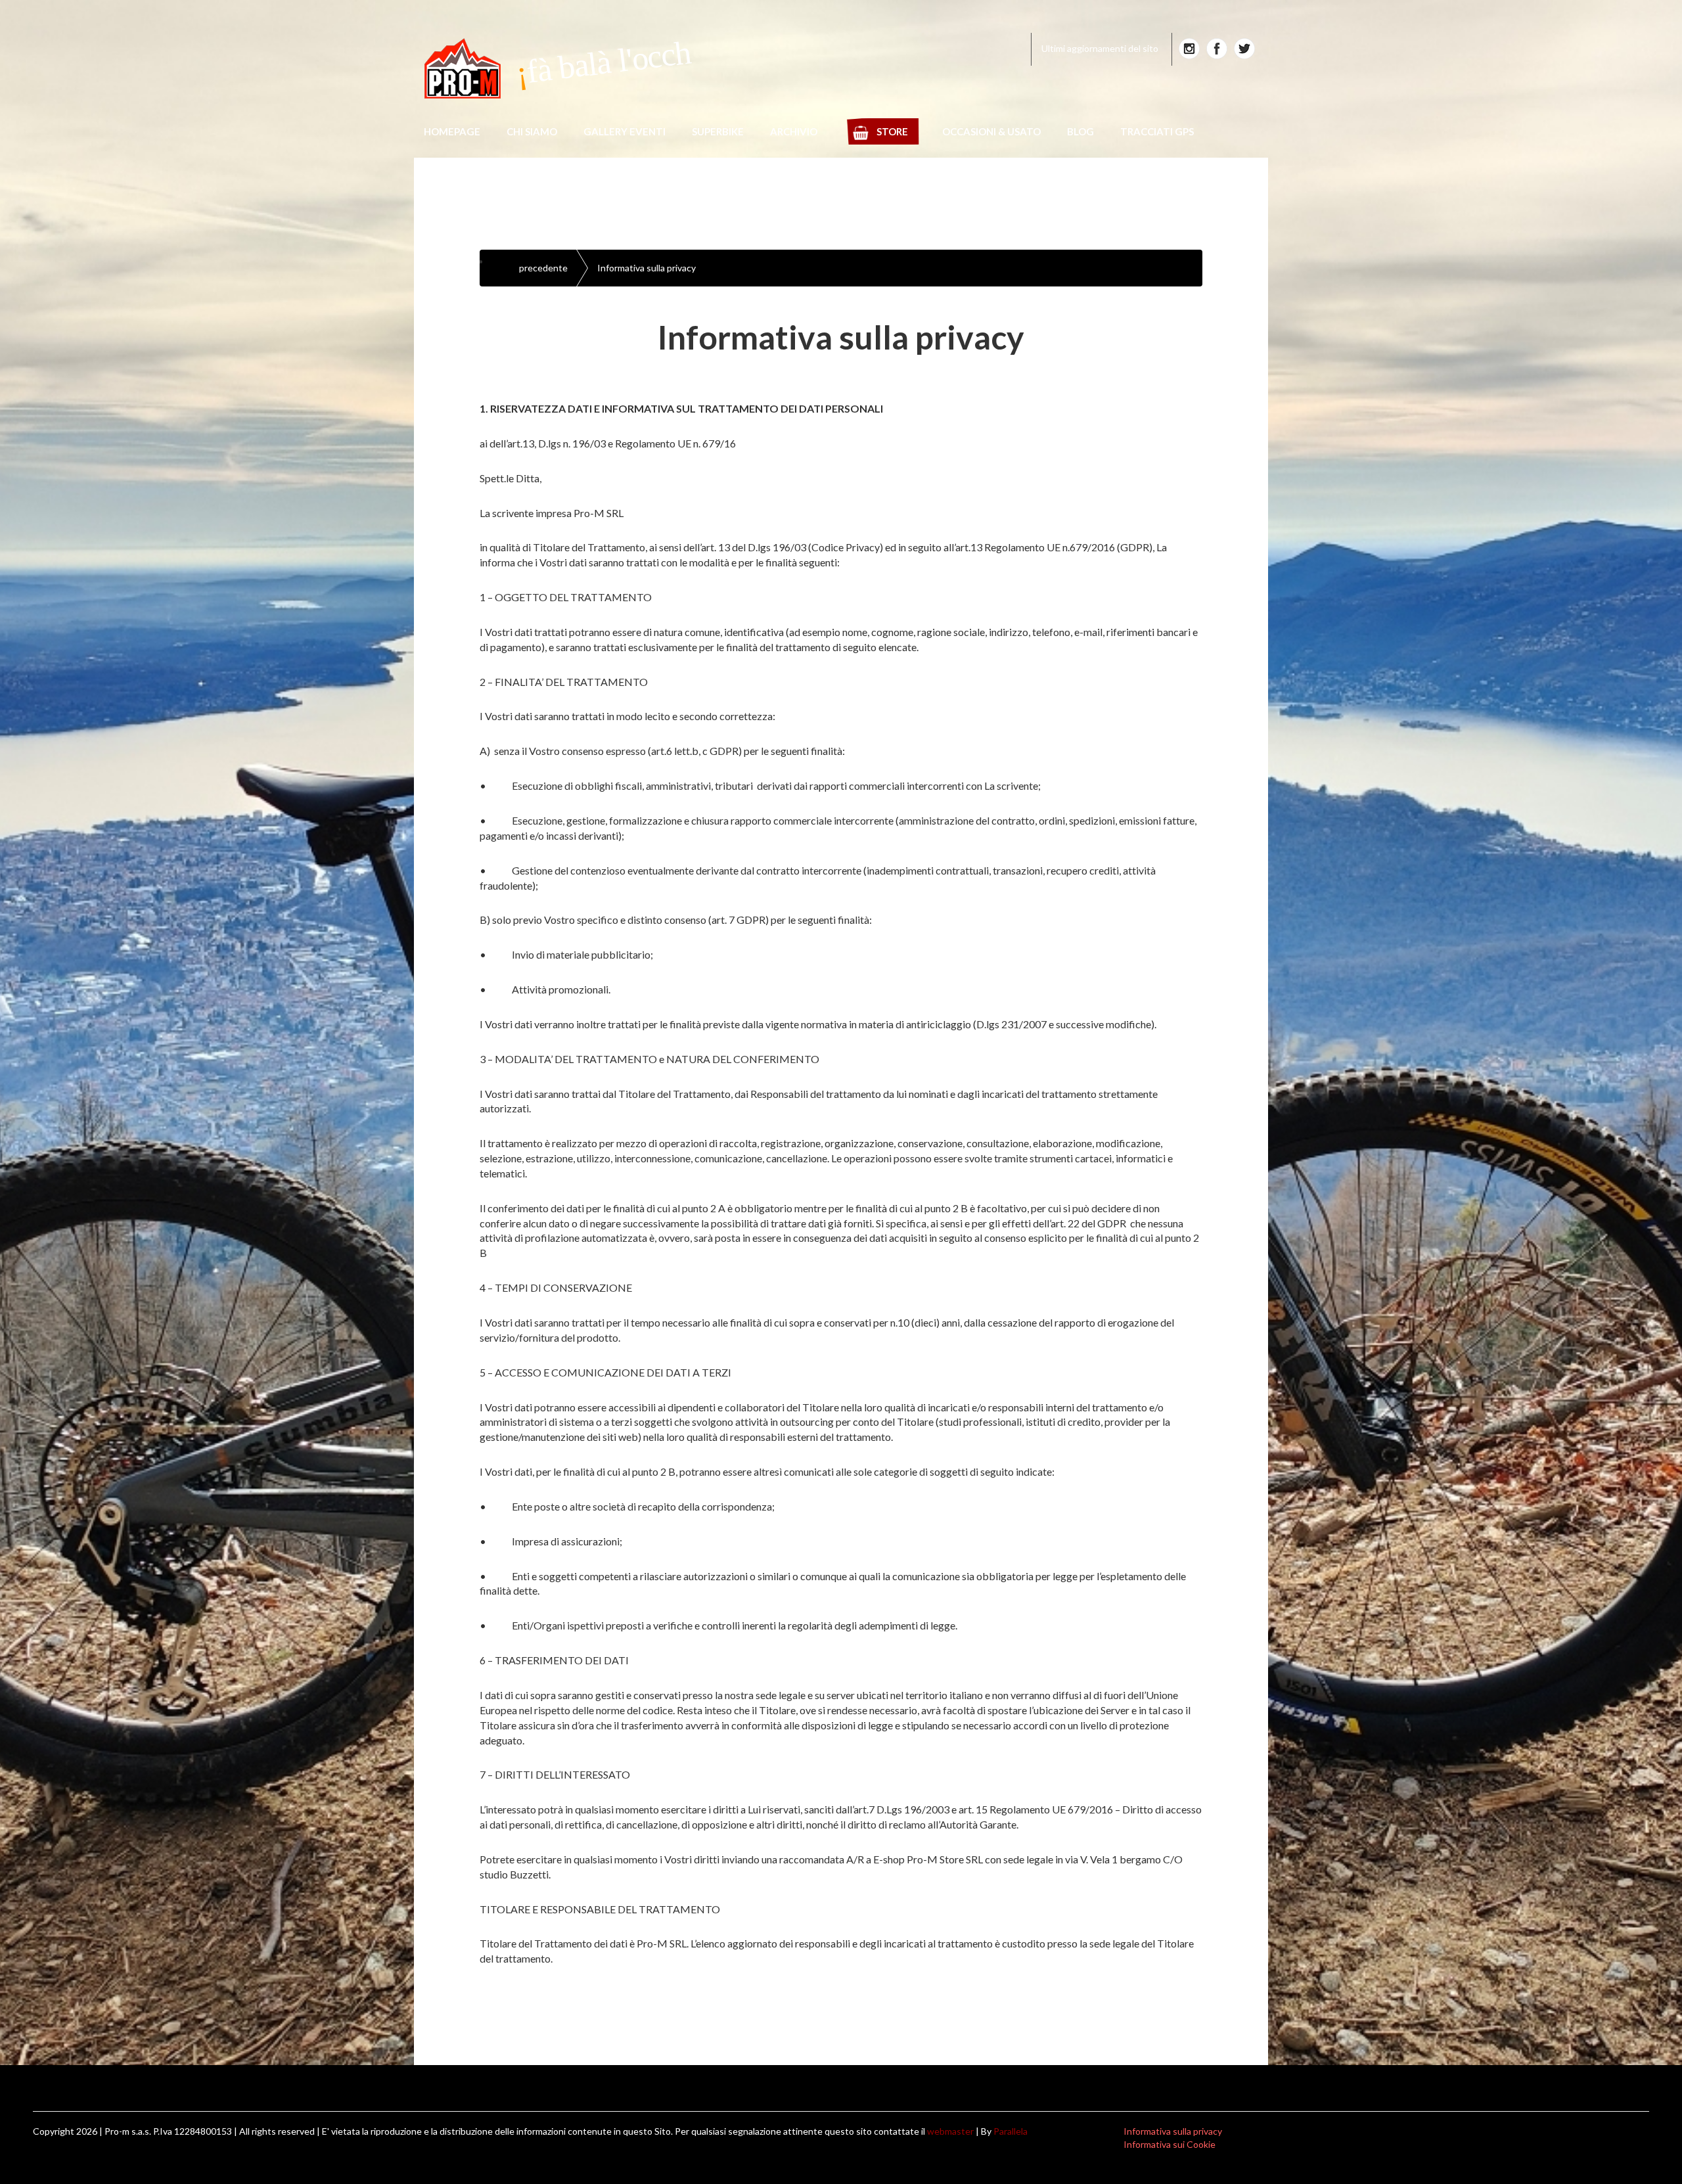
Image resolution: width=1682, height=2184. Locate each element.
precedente (543, 268)
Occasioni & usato (991, 131)
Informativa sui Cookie (1170, 2144)
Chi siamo (532, 131)
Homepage (452, 131)
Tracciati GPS (1157, 131)
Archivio (794, 131)
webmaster (950, 2131)
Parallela (1011, 2131)
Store (892, 131)
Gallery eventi (625, 131)
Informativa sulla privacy (647, 268)
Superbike (718, 131)
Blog (1080, 131)
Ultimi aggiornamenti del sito (1100, 48)
